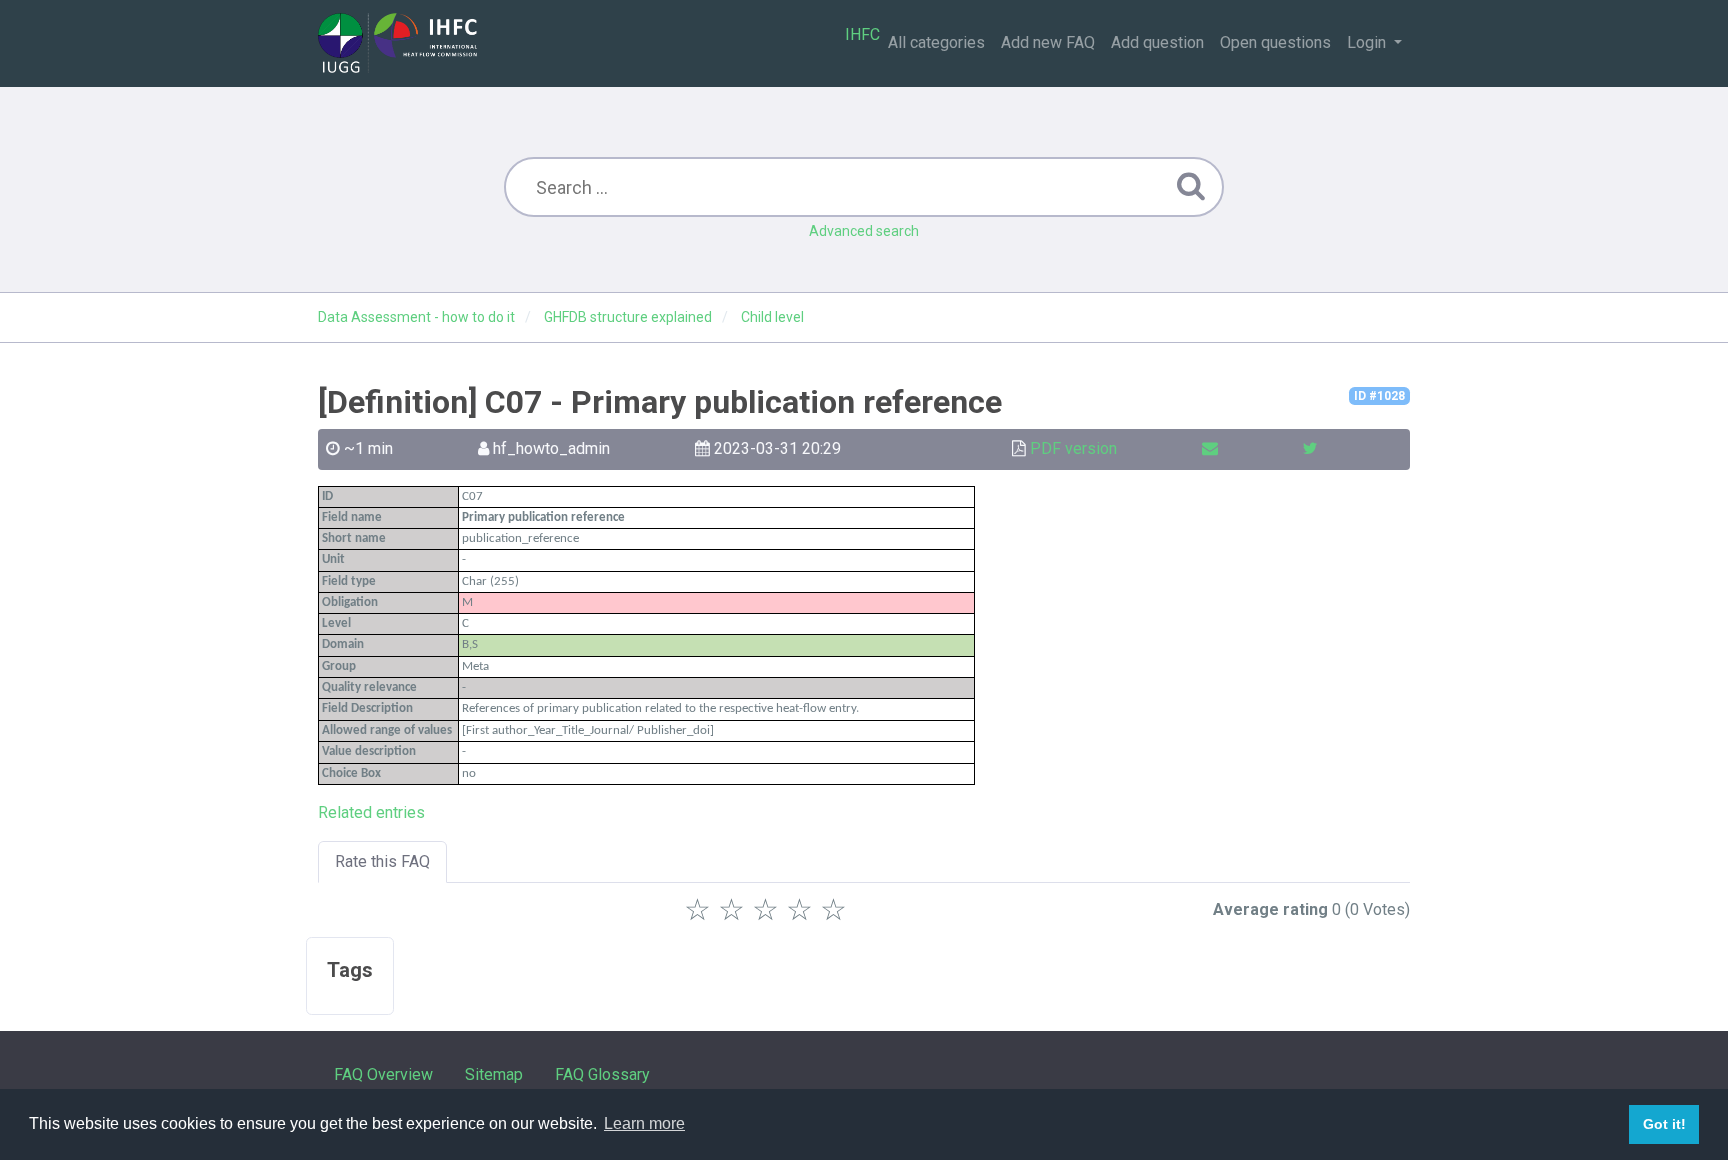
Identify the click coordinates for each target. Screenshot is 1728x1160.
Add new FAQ (1048, 42)
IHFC (862, 34)
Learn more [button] (644, 1123)
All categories (936, 42)
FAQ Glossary (602, 1074)
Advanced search (864, 231)
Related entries (371, 812)
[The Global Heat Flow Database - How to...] (397, 43)
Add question (1157, 42)
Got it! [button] (1664, 1124)
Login (1368, 42)
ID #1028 (1379, 396)
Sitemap (494, 1074)
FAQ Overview (383, 1074)
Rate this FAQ (382, 861)
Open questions (1275, 42)
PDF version (1073, 448)
